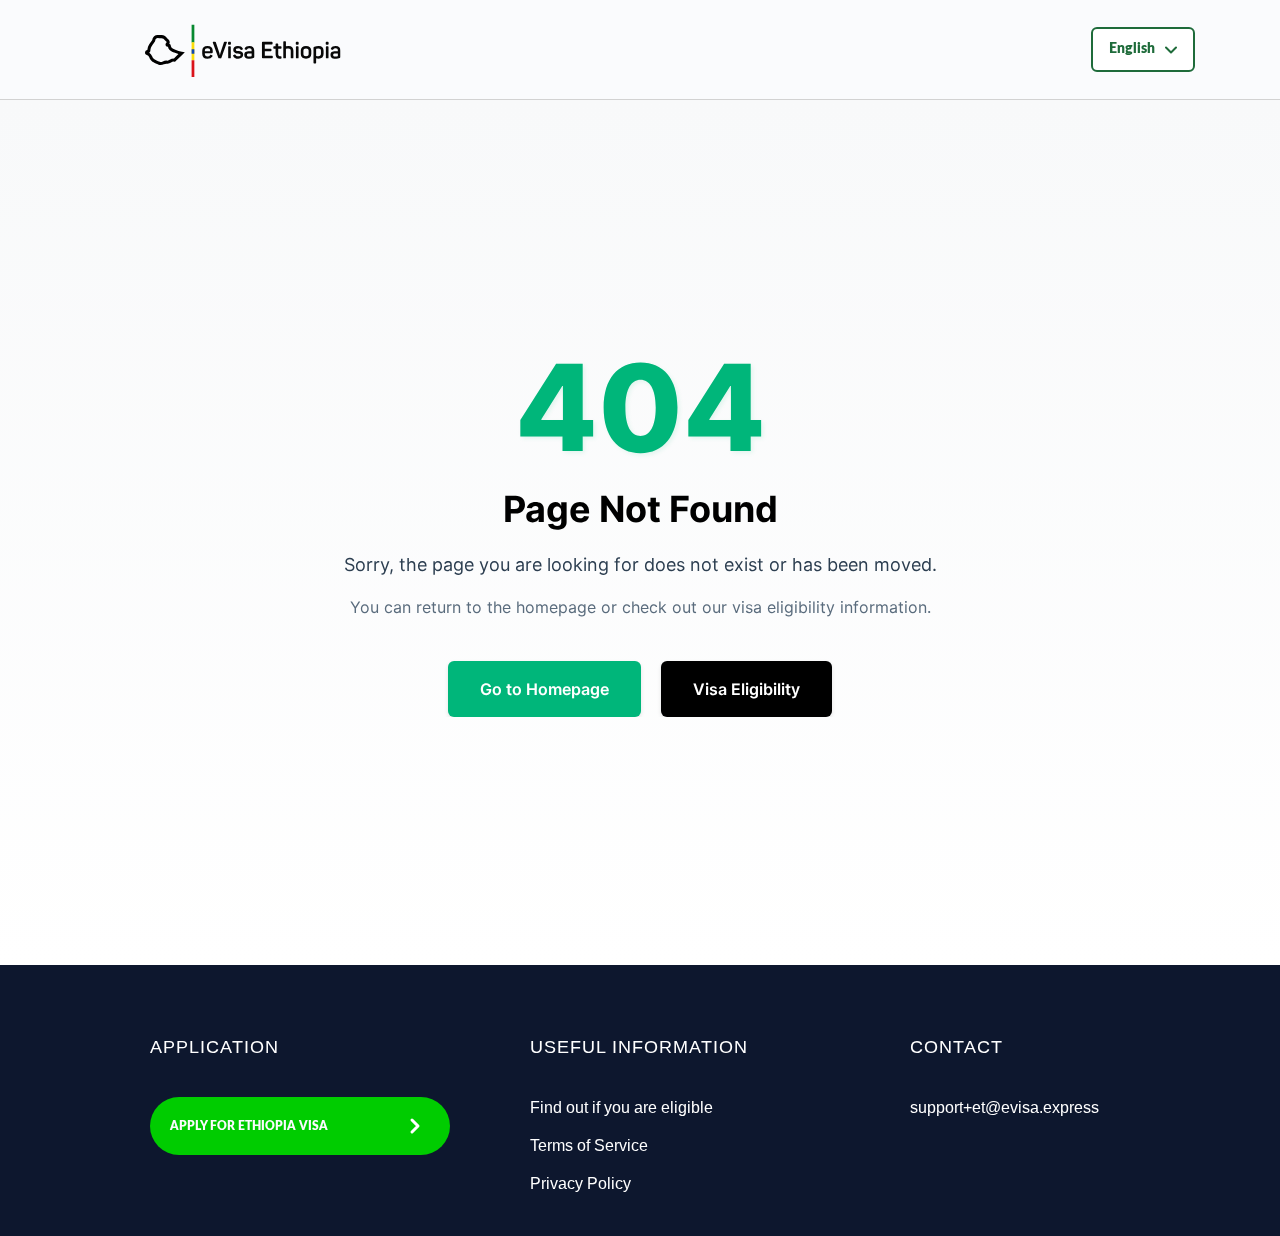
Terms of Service (589, 1145)
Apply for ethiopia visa (249, 1126)
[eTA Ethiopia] (157, 49)
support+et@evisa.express (1004, 1107)
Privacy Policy (580, 1183)
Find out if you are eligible (621, 1107)
